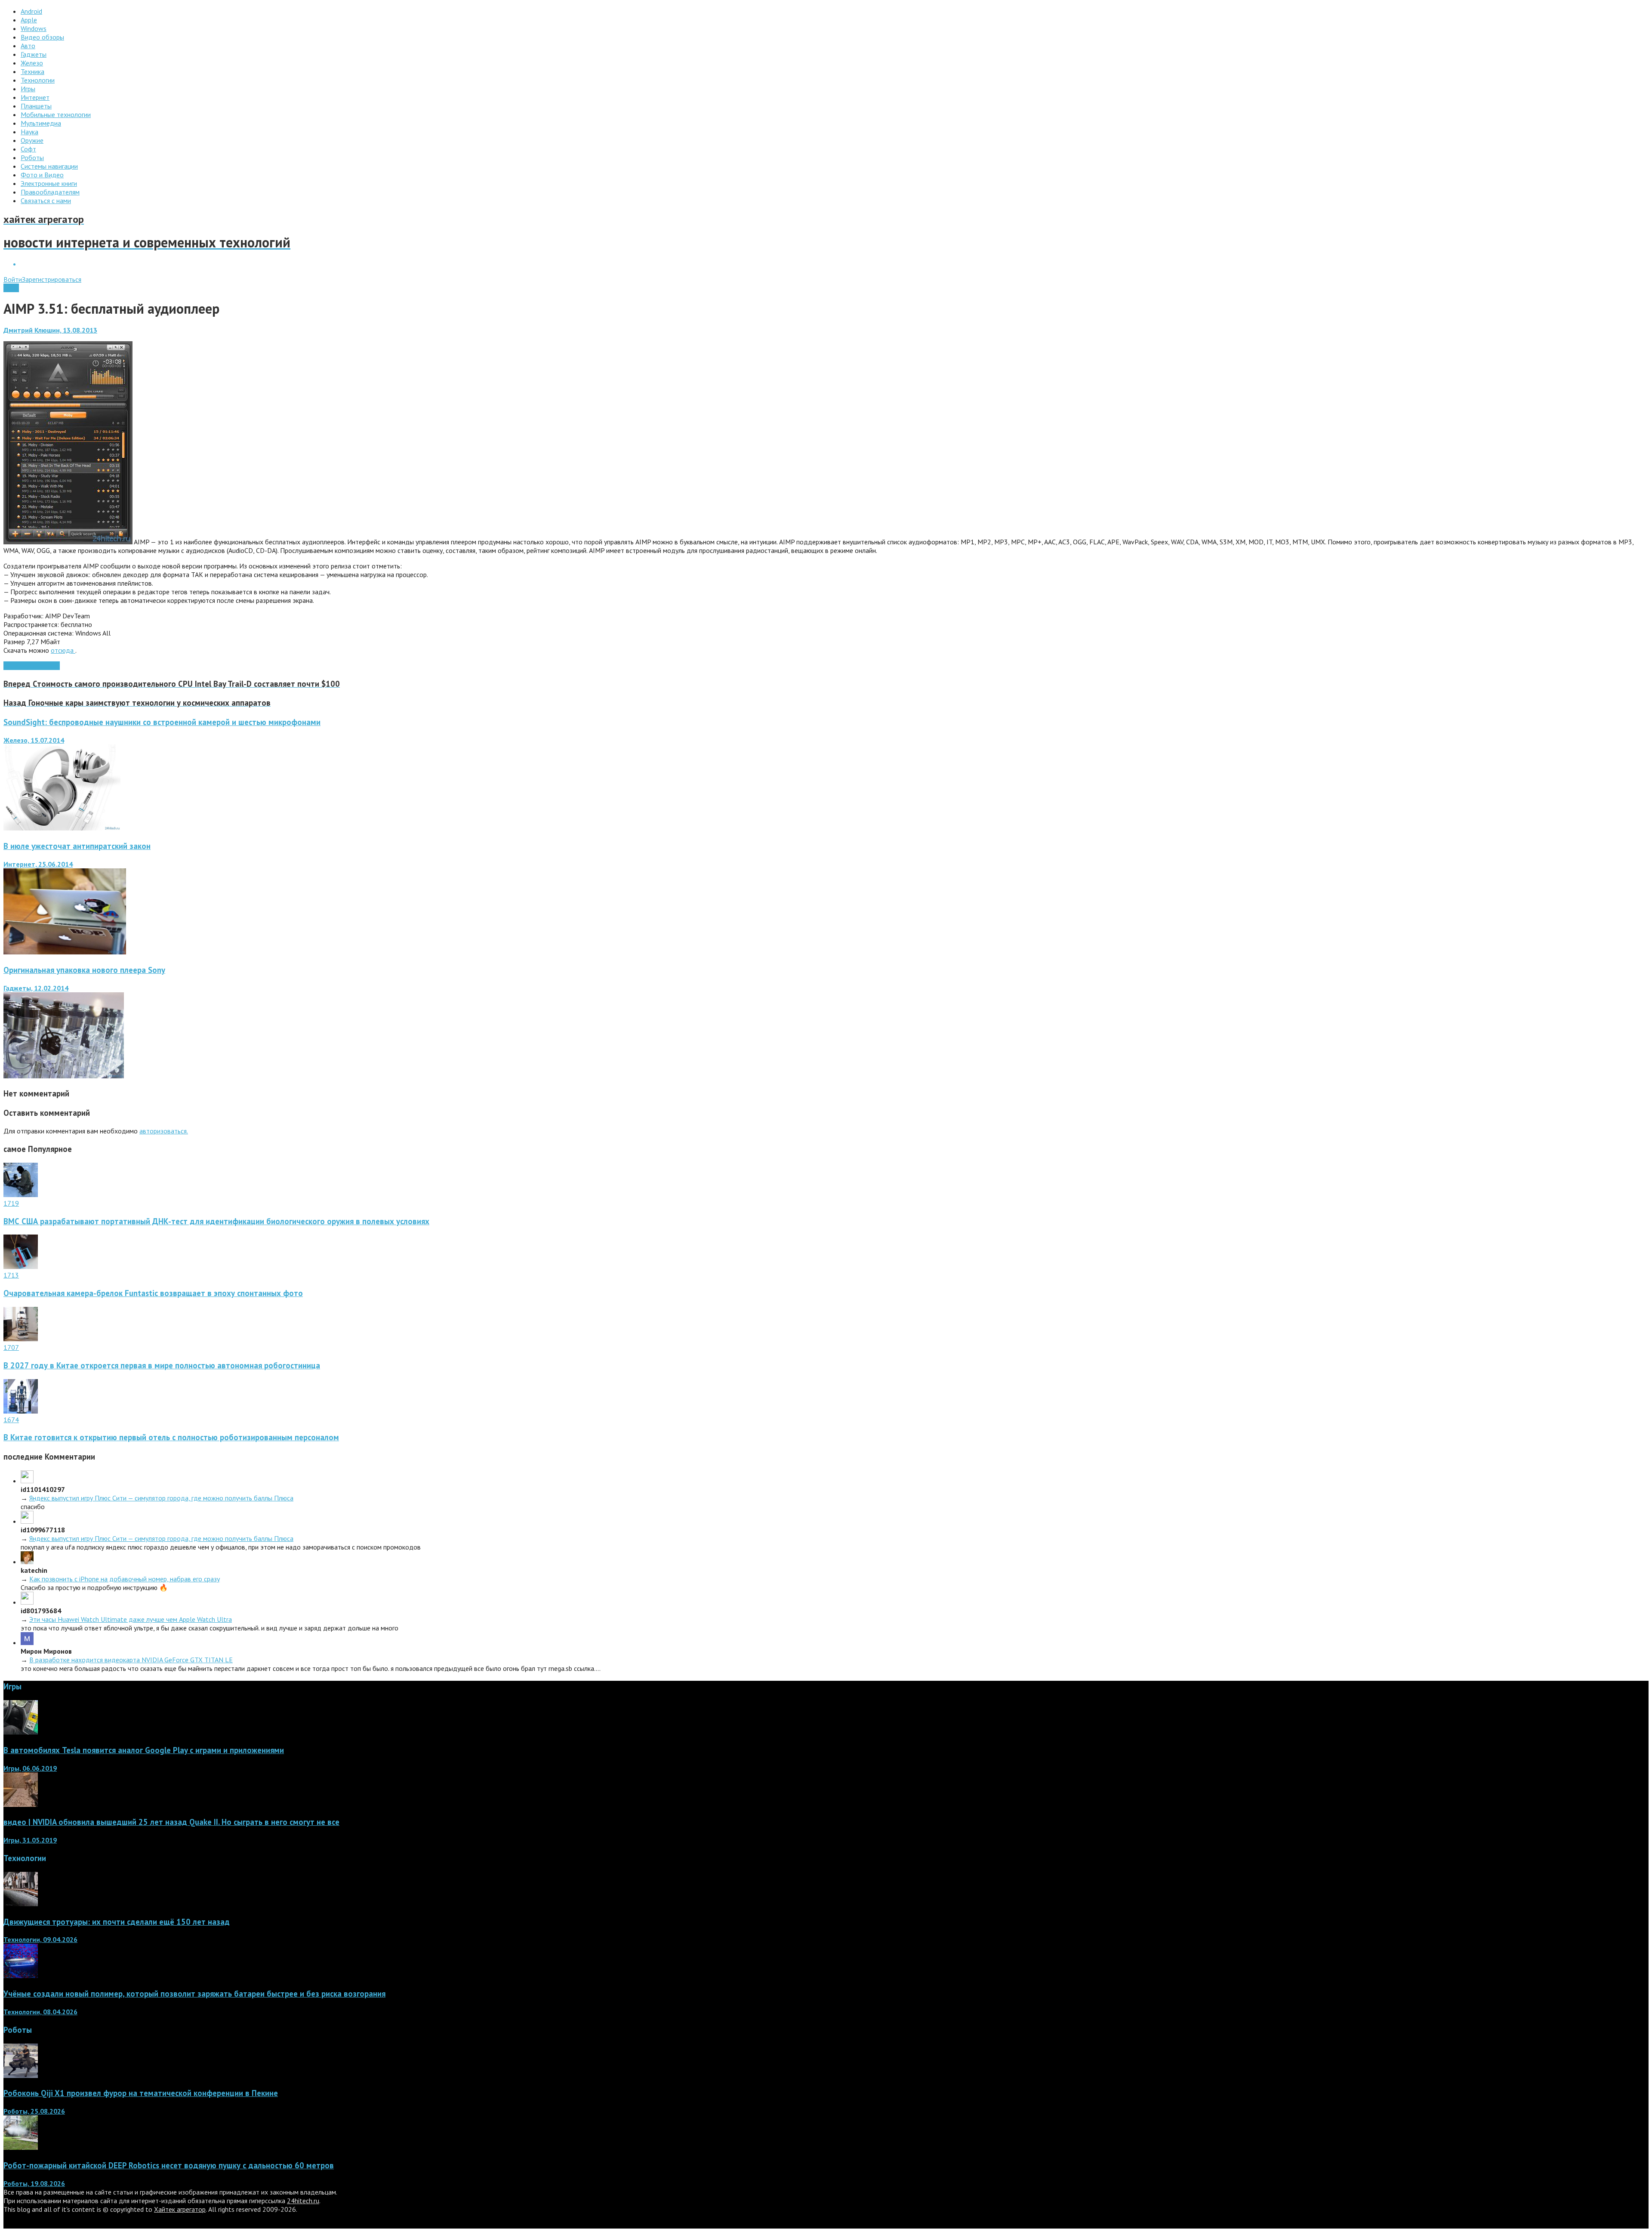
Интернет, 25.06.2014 (38, 864)
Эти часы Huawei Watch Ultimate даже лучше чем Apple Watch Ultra (131, 1619)
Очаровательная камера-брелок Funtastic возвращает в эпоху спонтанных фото (153, 1293)
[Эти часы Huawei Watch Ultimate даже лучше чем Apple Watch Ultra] (27, 1602)
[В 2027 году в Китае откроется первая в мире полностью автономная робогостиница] (21, 1339)
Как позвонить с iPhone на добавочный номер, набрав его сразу (125, 1579)
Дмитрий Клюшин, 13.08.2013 (50, 330)
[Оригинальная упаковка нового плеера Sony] (64, 1076)
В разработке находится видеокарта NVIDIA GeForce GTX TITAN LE (131, 1660)
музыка (32, 666)
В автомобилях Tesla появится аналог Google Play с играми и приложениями (144, 1750)
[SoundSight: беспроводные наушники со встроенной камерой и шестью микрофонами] (62, 828)
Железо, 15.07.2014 (34, 740)
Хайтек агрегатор (180, 2209)
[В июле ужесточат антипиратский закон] (65, 952)
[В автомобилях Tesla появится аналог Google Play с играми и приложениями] (21, 1732)
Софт (11, 288)
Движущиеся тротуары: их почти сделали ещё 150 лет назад (117, 1922)
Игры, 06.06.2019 (30, 1768)
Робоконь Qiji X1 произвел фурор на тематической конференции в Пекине (141, 2093)
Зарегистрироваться (52, 279)
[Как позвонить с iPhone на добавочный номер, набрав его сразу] (27, 1562)
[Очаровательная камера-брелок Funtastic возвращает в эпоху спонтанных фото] (21, 1266)
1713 (11, 1275)
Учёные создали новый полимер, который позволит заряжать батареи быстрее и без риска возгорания (194, 1994)
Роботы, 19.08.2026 (34, 2183)
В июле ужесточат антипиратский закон (77, 846)
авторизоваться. (164, 1131)
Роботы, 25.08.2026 (34, 2111)
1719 (11, 1203)
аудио (12, 666)
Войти (13, 279)
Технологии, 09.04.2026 (40, 1939)
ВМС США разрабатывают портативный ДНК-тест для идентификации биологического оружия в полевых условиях (216, 1221)
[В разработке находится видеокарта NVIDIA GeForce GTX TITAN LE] (27, 1642)
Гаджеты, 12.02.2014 (36, 988)
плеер (51, 666)
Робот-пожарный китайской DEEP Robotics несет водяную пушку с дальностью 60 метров (169, 2165)
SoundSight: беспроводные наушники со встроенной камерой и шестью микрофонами (162, 722)
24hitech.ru (303, 2201)
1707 (11, 1347)
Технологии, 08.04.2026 (40, 2012)
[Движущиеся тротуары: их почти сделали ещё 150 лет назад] (21, 1904)
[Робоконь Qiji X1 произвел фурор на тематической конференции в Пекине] (21, 2075)
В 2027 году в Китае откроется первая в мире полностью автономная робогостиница (162, 1365)
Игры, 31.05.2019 (30, 1840)
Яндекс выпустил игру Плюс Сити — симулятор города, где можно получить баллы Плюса (161, 1498)
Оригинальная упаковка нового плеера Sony (84, 970)
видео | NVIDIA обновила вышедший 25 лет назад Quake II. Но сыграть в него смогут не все (171, 1822)
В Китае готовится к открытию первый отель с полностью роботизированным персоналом (171, 1437)
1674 (11, 1420)
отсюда (63, 650)
